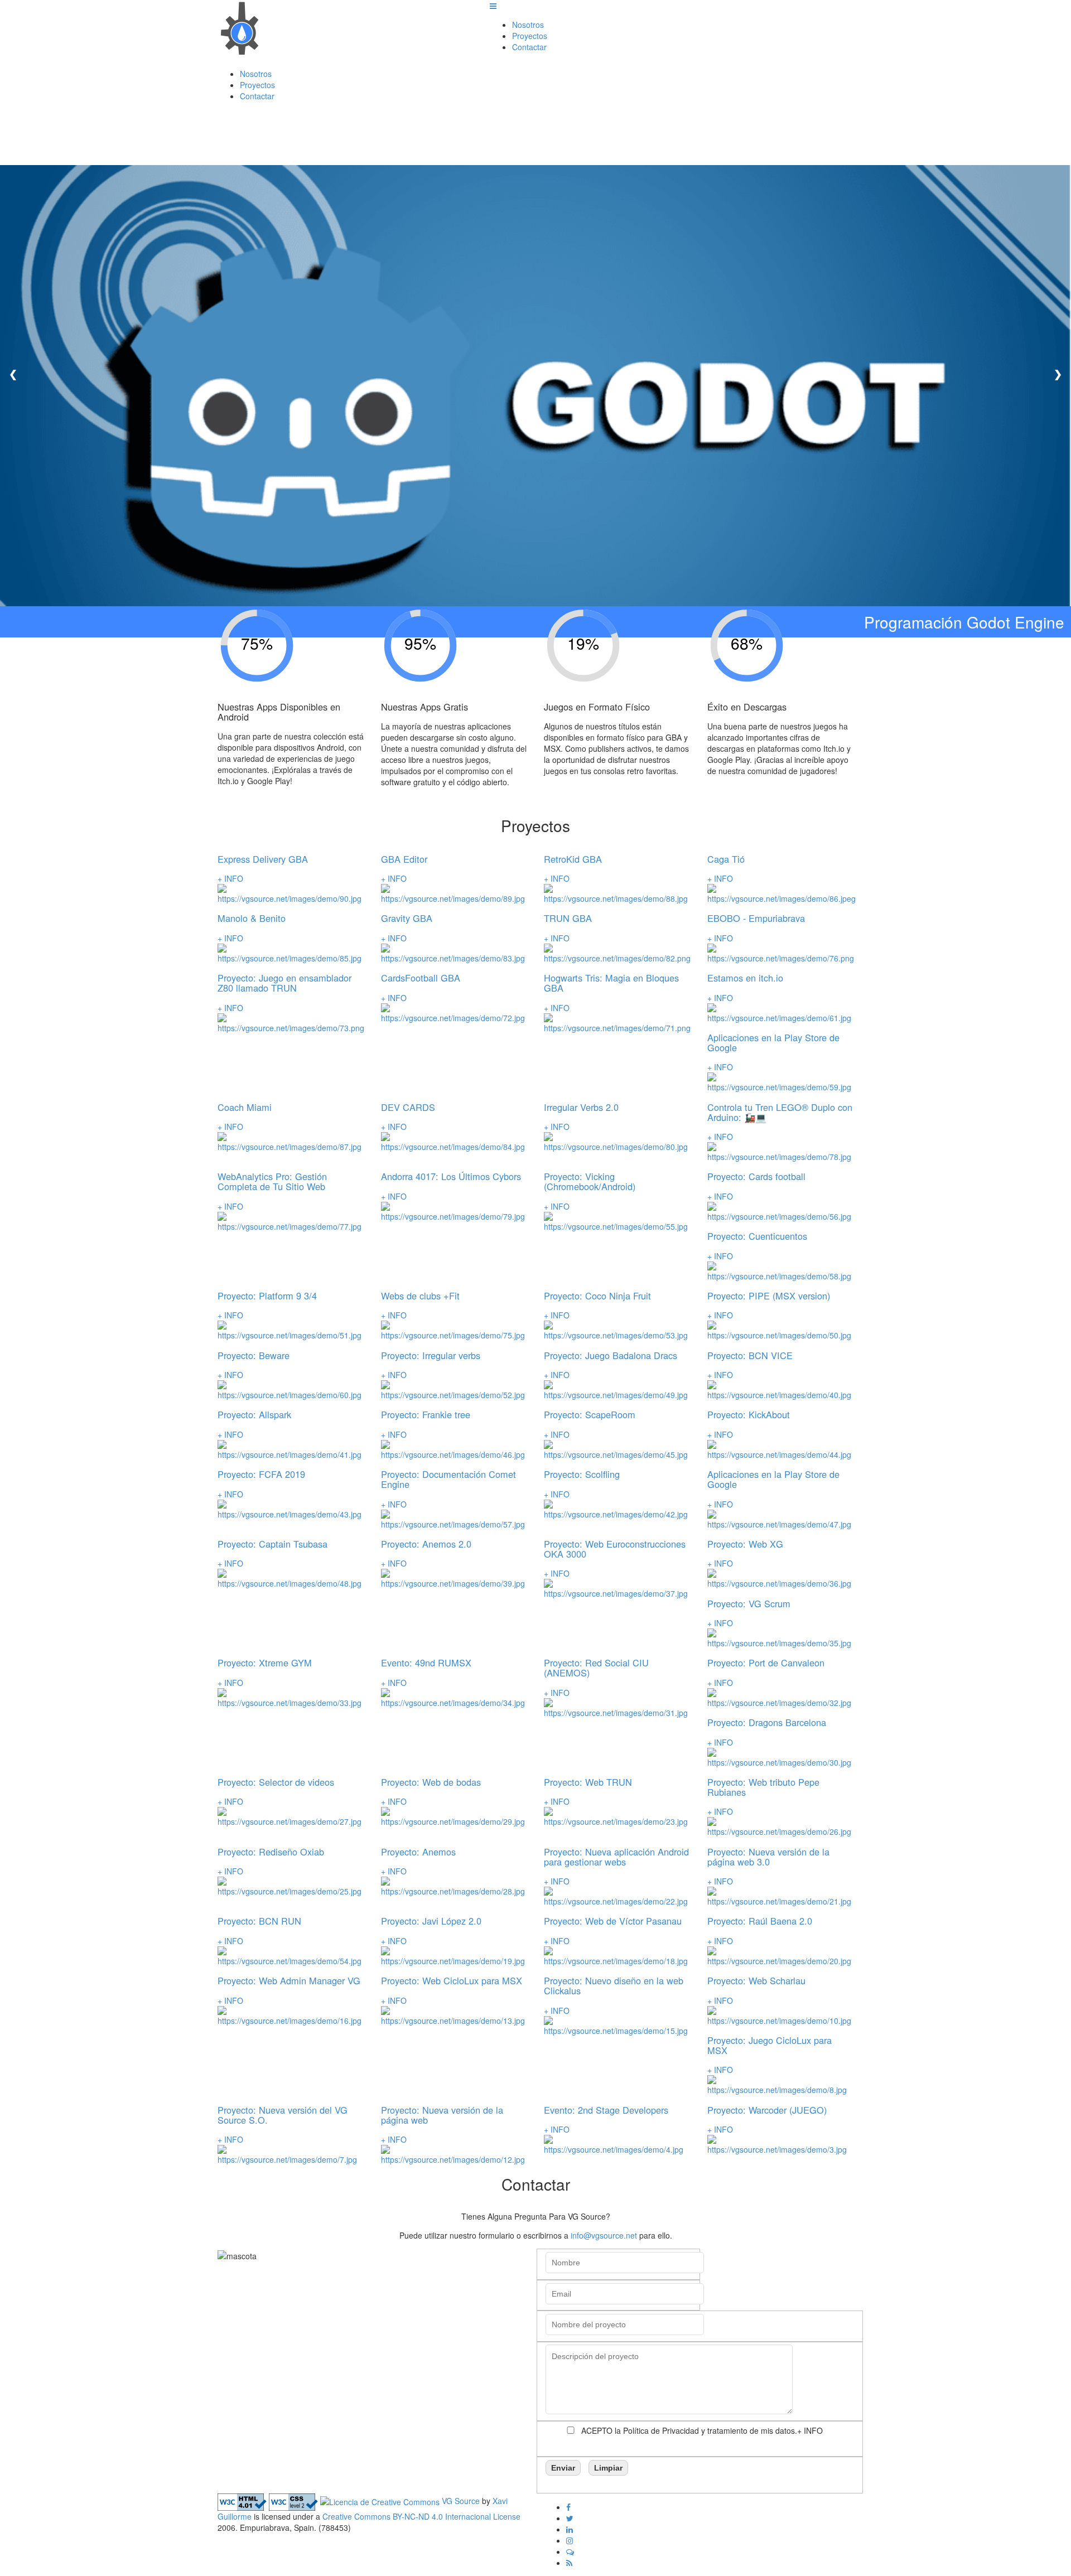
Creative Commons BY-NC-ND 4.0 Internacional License (421, 2516)
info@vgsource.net (604, 2235)
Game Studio (287, 49)
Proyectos (530, 36)
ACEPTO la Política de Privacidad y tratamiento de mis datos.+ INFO (702, 2430)
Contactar (529, 47)
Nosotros (528, 25)
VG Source (461, 2501)
